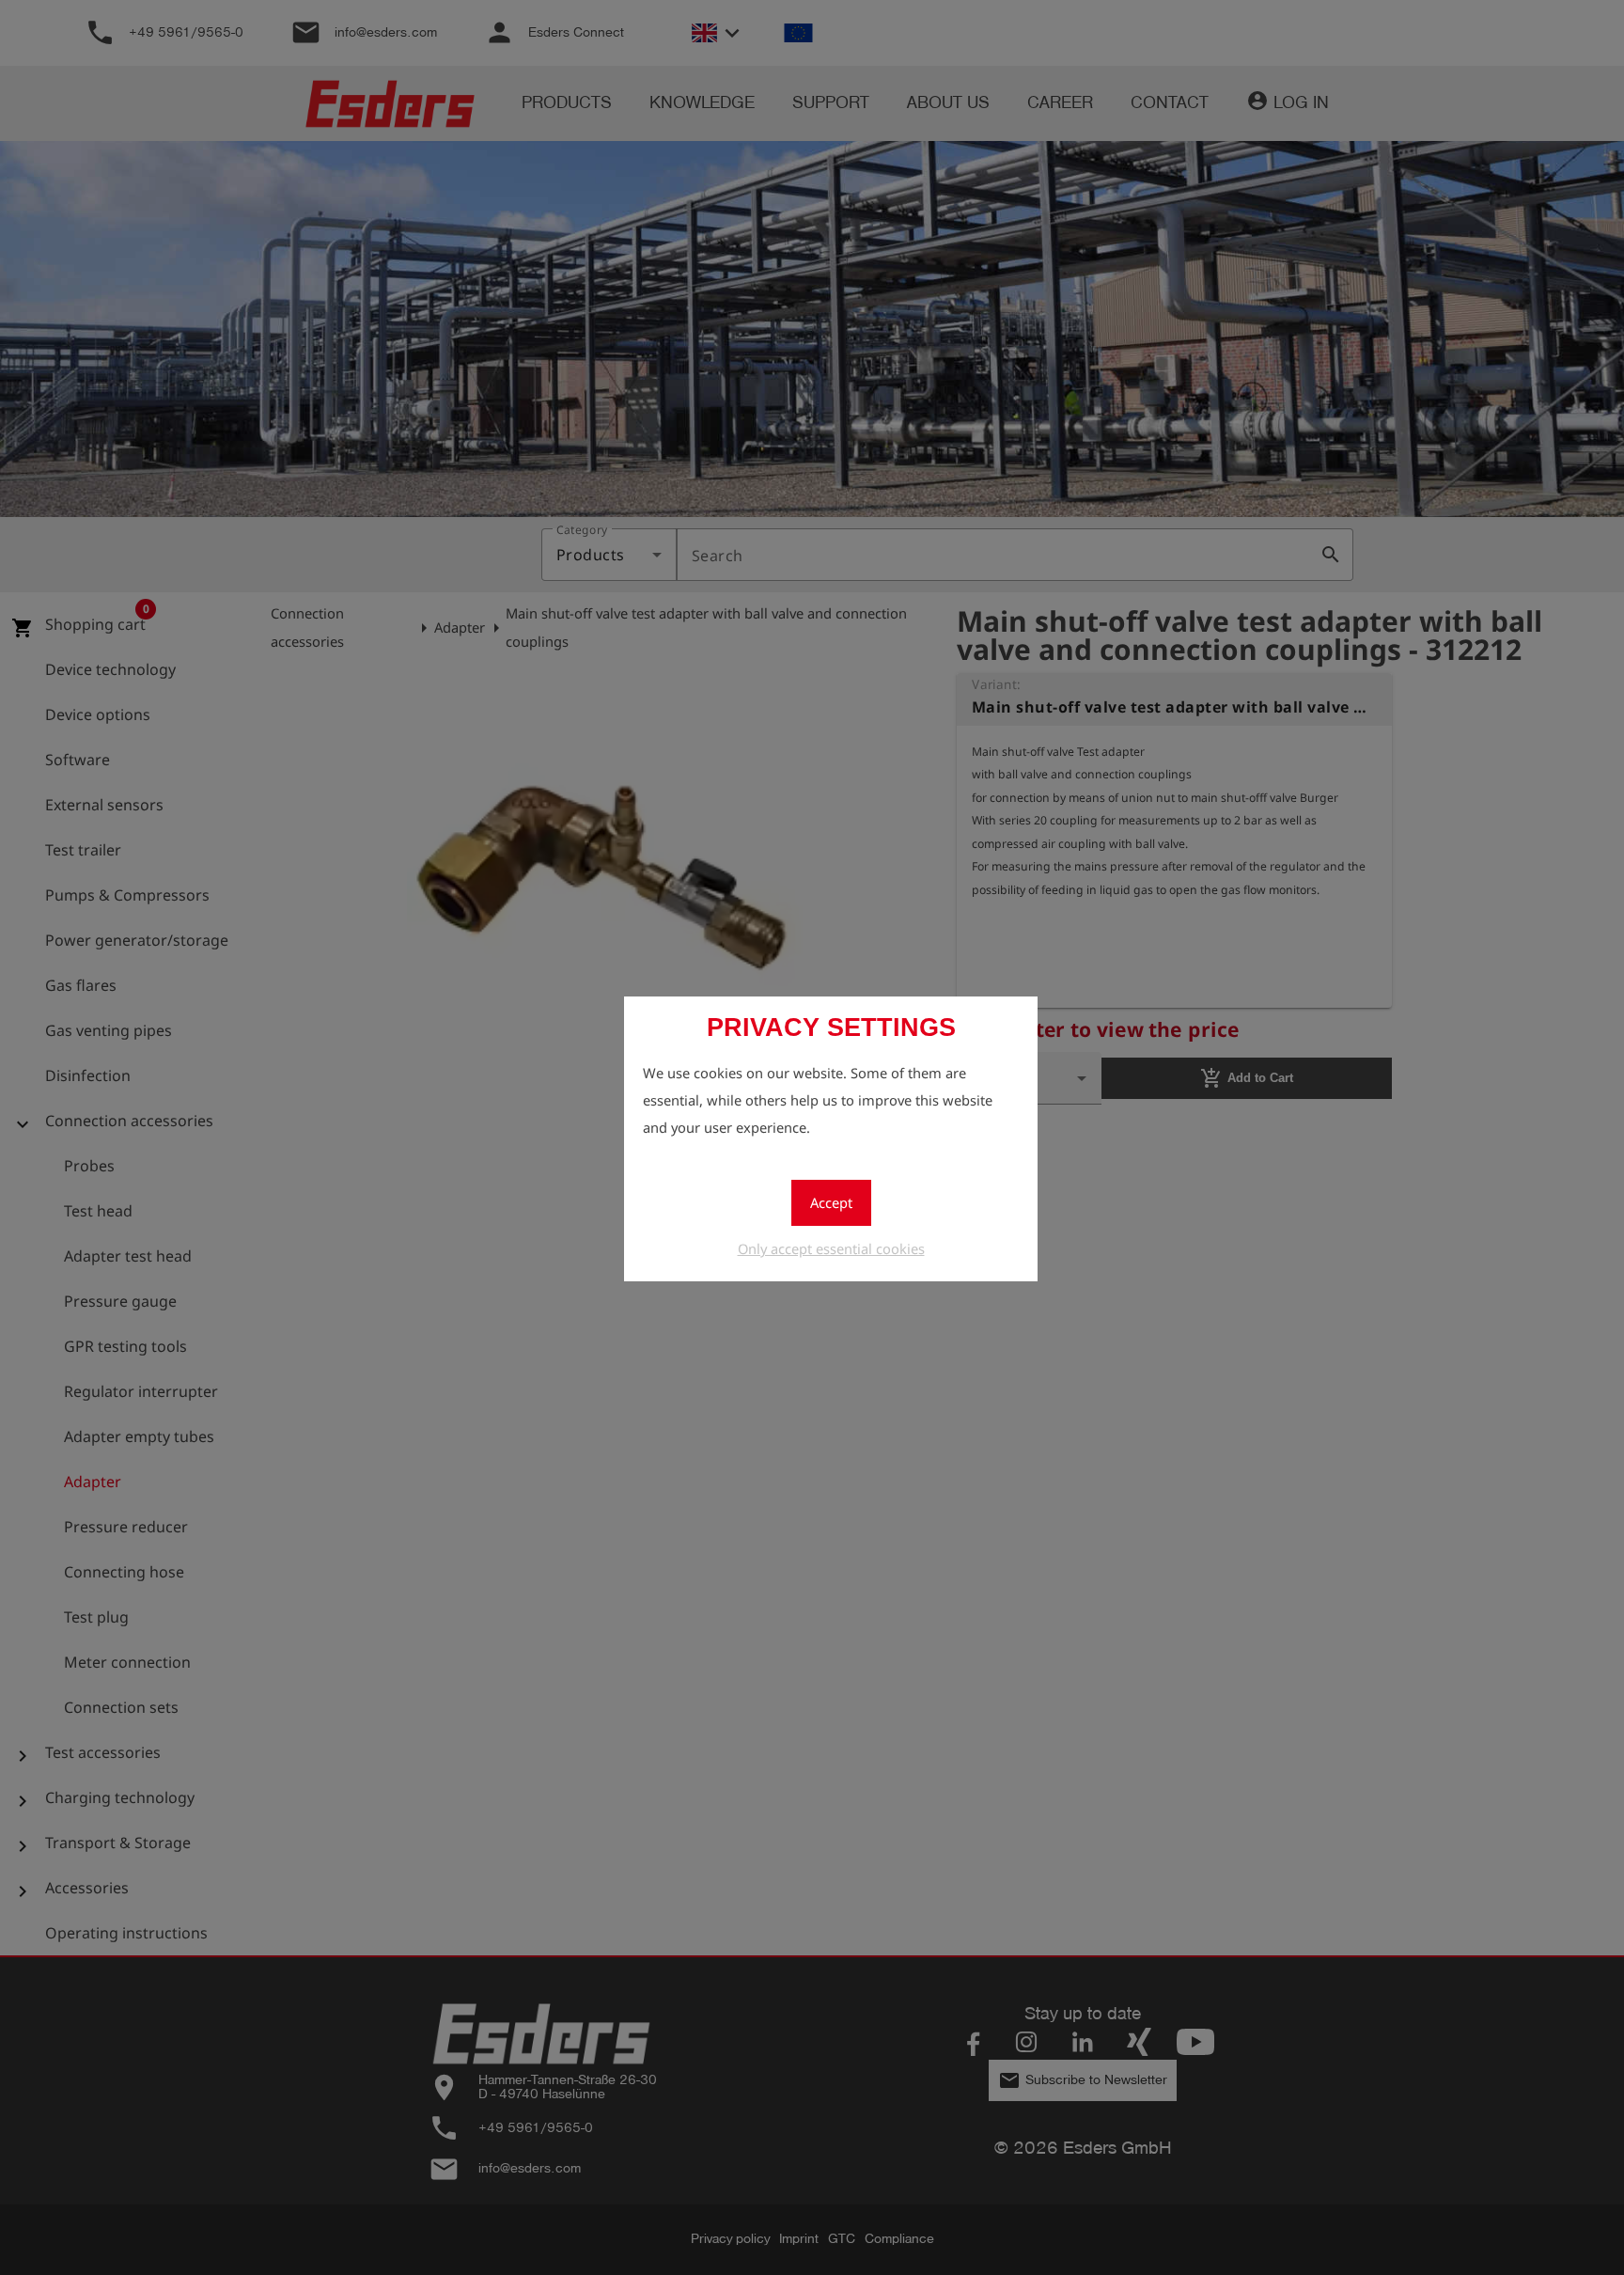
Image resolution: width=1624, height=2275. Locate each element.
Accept (831, 1202)
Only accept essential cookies (831, 1248)
